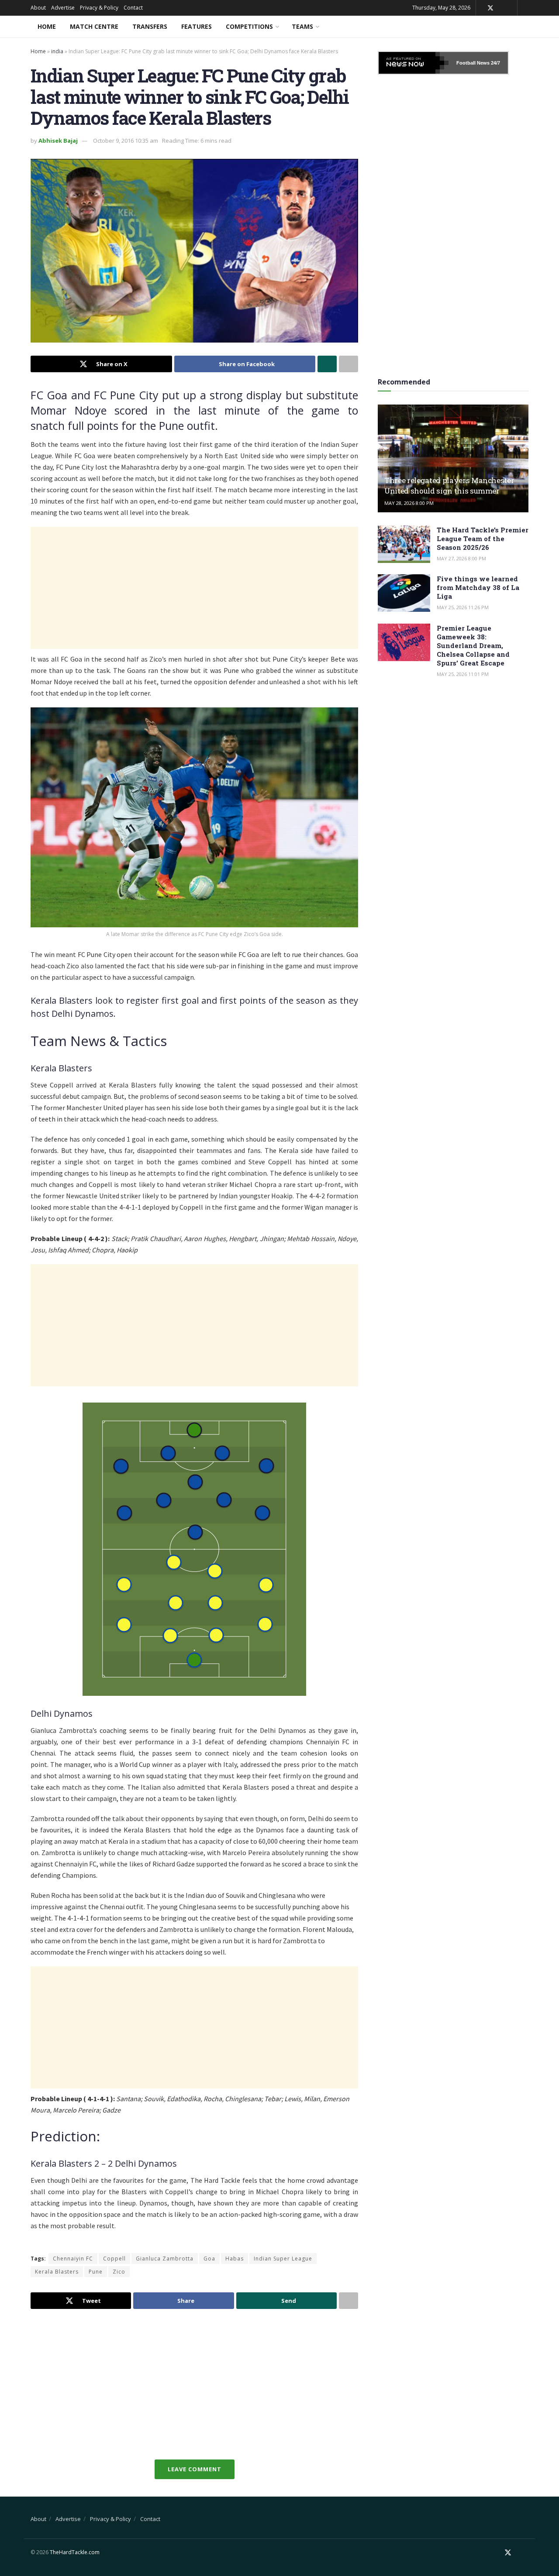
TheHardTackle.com (75, 2552)
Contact (133, 8)
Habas (235, 2259)
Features (197, 26)
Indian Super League (283, 2259)
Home (47, 26)
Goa (209, 2259)
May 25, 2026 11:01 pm (463, 674)
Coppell (114, 2259)
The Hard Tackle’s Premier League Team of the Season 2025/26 (483, 539)
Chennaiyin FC (73, 2259)
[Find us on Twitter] (490, 8)
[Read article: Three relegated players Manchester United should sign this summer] (453, 458)
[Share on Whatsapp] (327, 364)
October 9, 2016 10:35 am (126, 141)
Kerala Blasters (57, 2272)
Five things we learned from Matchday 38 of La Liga (478, 587)
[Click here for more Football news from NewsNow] (414, 63)
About (38, 8)
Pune (96, 2272)
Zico (119, 2272)
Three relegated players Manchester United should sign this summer (449, 485)
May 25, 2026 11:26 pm (463, 607)
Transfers (150, 26)
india (57, 51)
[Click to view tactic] (194, 1549)
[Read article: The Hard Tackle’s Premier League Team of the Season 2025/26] (404, 544)
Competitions (249, 26)
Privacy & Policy (99, 8)
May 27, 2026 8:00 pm (461, 558)
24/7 (495, 63)
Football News (473, 63)
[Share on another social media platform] (349, 364)
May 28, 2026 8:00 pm (409, 503)
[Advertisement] (194, 588)
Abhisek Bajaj (58, 141)
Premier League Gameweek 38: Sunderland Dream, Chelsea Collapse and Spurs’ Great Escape (473, 645)
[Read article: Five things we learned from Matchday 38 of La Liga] (404, 593)
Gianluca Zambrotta (165, 2259)
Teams (302, 26)
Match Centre (94, 26)
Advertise (63, 8)
